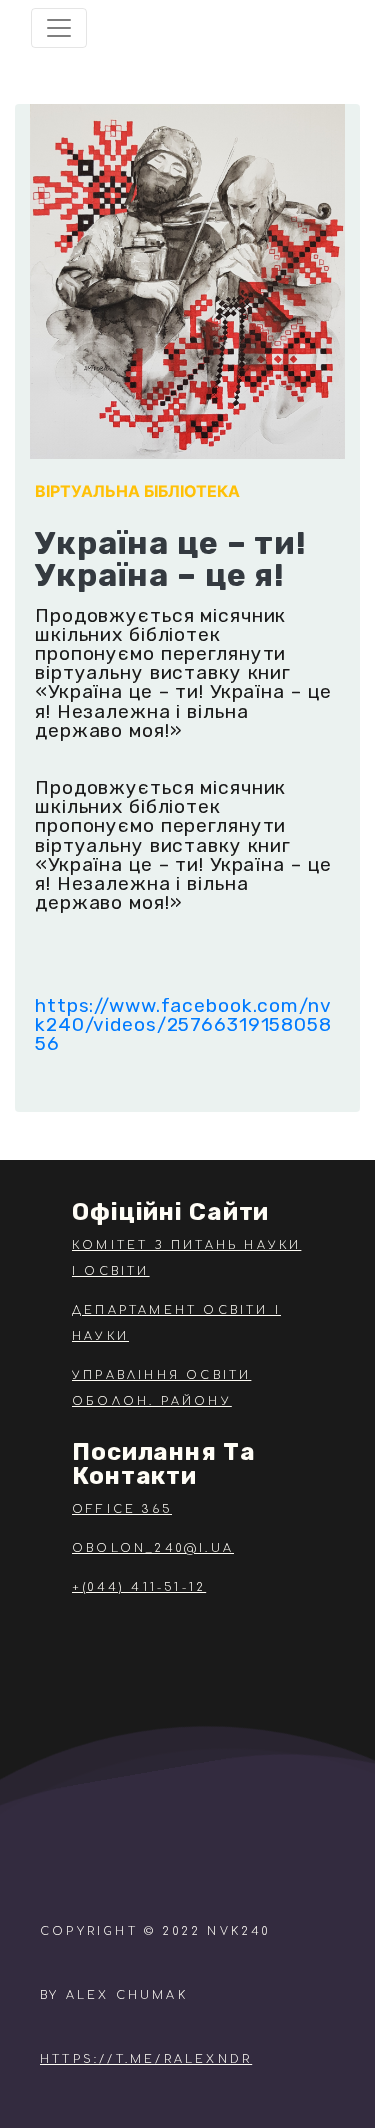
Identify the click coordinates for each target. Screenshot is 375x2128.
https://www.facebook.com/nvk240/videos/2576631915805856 (183, 1024)
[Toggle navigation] (59, 28)
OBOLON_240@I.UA (153, 1548)
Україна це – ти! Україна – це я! (171, 559)
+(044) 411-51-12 (139, 1587)
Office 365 (122, 1509)
